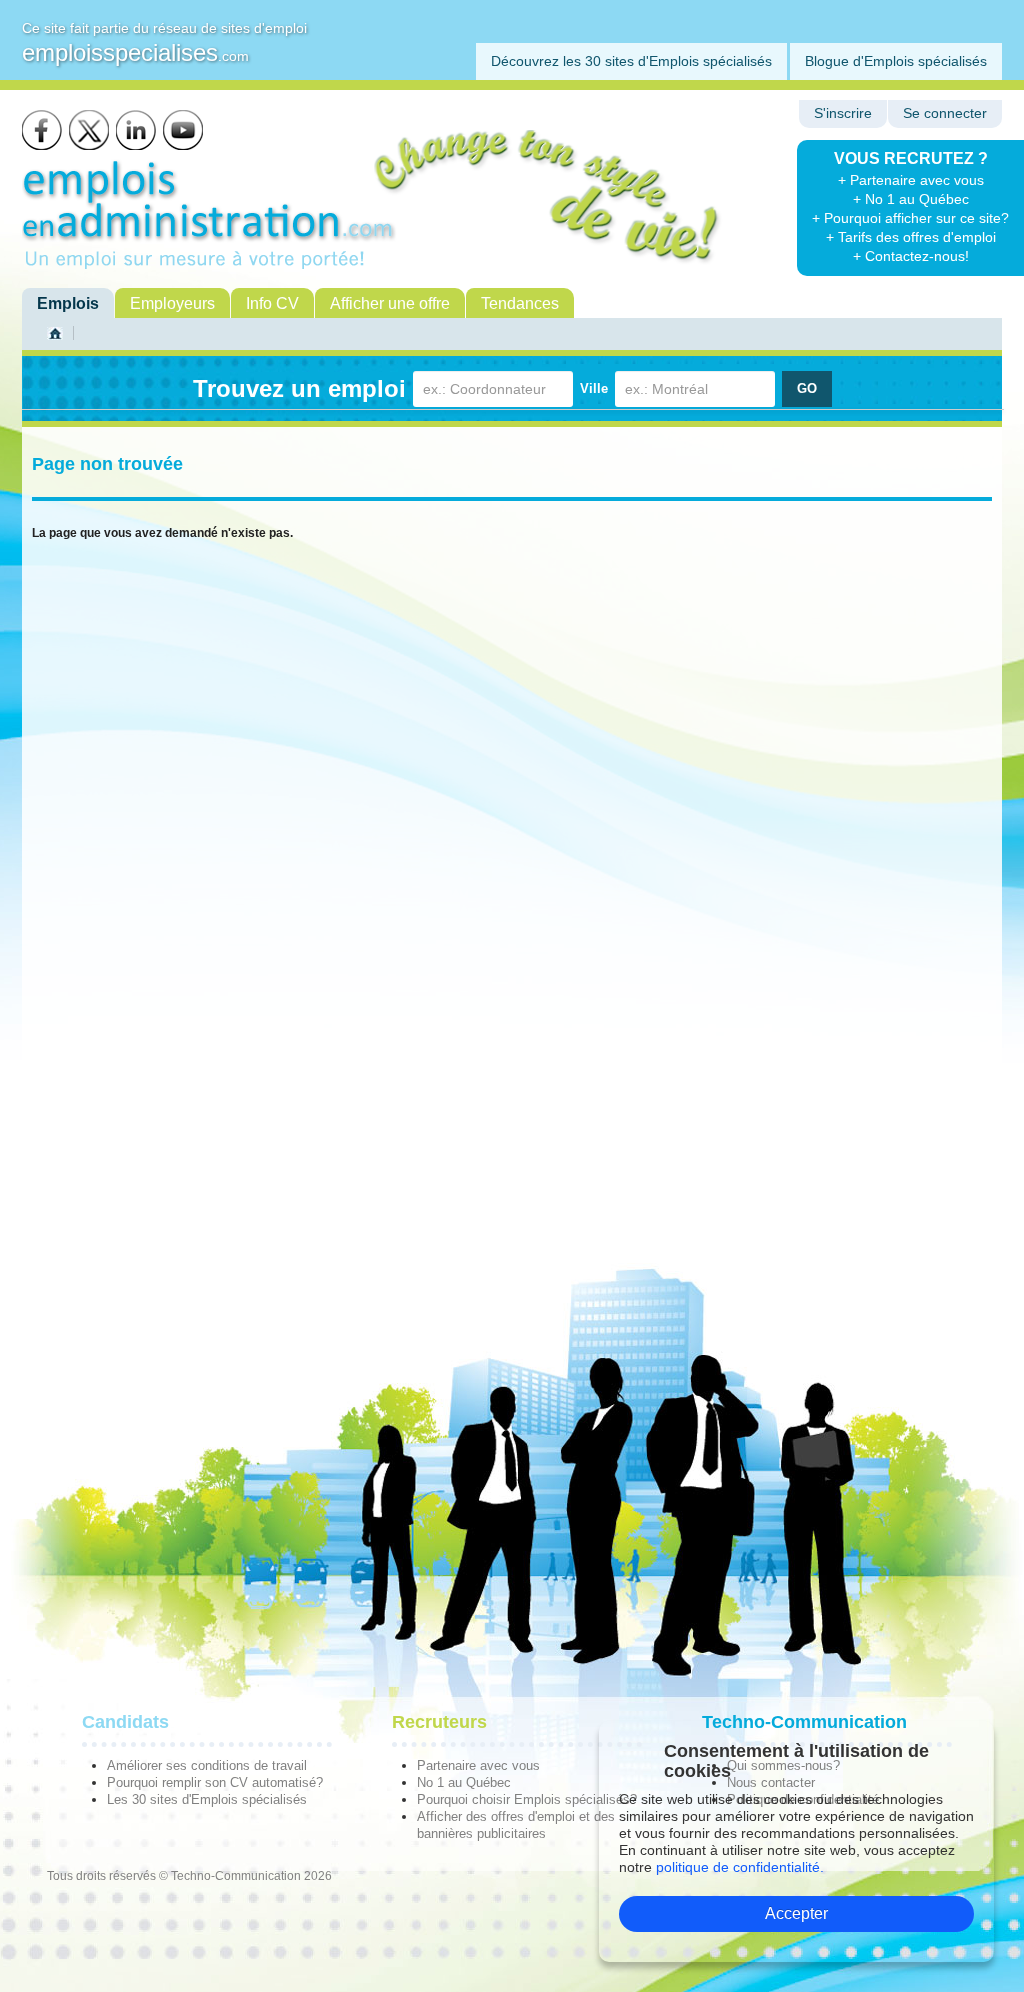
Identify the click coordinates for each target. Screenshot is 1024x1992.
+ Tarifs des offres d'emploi (911, 237)
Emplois (68, 303)
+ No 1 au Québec (911, 199)
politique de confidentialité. (740, 1867)
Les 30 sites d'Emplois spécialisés (207, 1799)
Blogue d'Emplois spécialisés (896, 61)
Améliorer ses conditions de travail (207, 1765)
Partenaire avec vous (478, 1765)
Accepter (796, 1913)
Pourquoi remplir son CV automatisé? (215, 1782)
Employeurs (172, 303)
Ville (594, 388)
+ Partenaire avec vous (911, 180)
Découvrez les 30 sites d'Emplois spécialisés (631, 61)
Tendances (520, 303)
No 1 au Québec (464, 1782)
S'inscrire (843, 113)
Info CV (272, 303)
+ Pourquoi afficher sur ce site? (910, 218)
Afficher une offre (390, 303)
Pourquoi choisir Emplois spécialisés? (527, 1799)
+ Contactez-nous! (911, 256)
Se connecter (945, 113)
